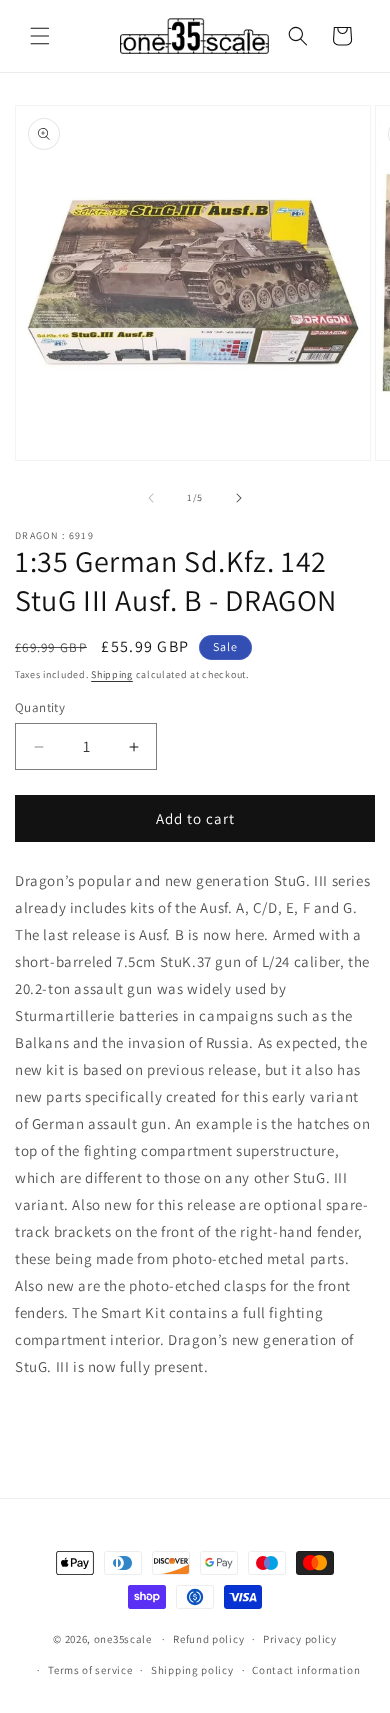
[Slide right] (239, 498)
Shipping (112, 674)
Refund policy (208, 1639)
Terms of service (90, 1670)
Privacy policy (300, 1639)
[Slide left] (151, 498)
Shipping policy (192, 1670)
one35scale (123, 1639)
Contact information (306, 1670)
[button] (40, 36)
